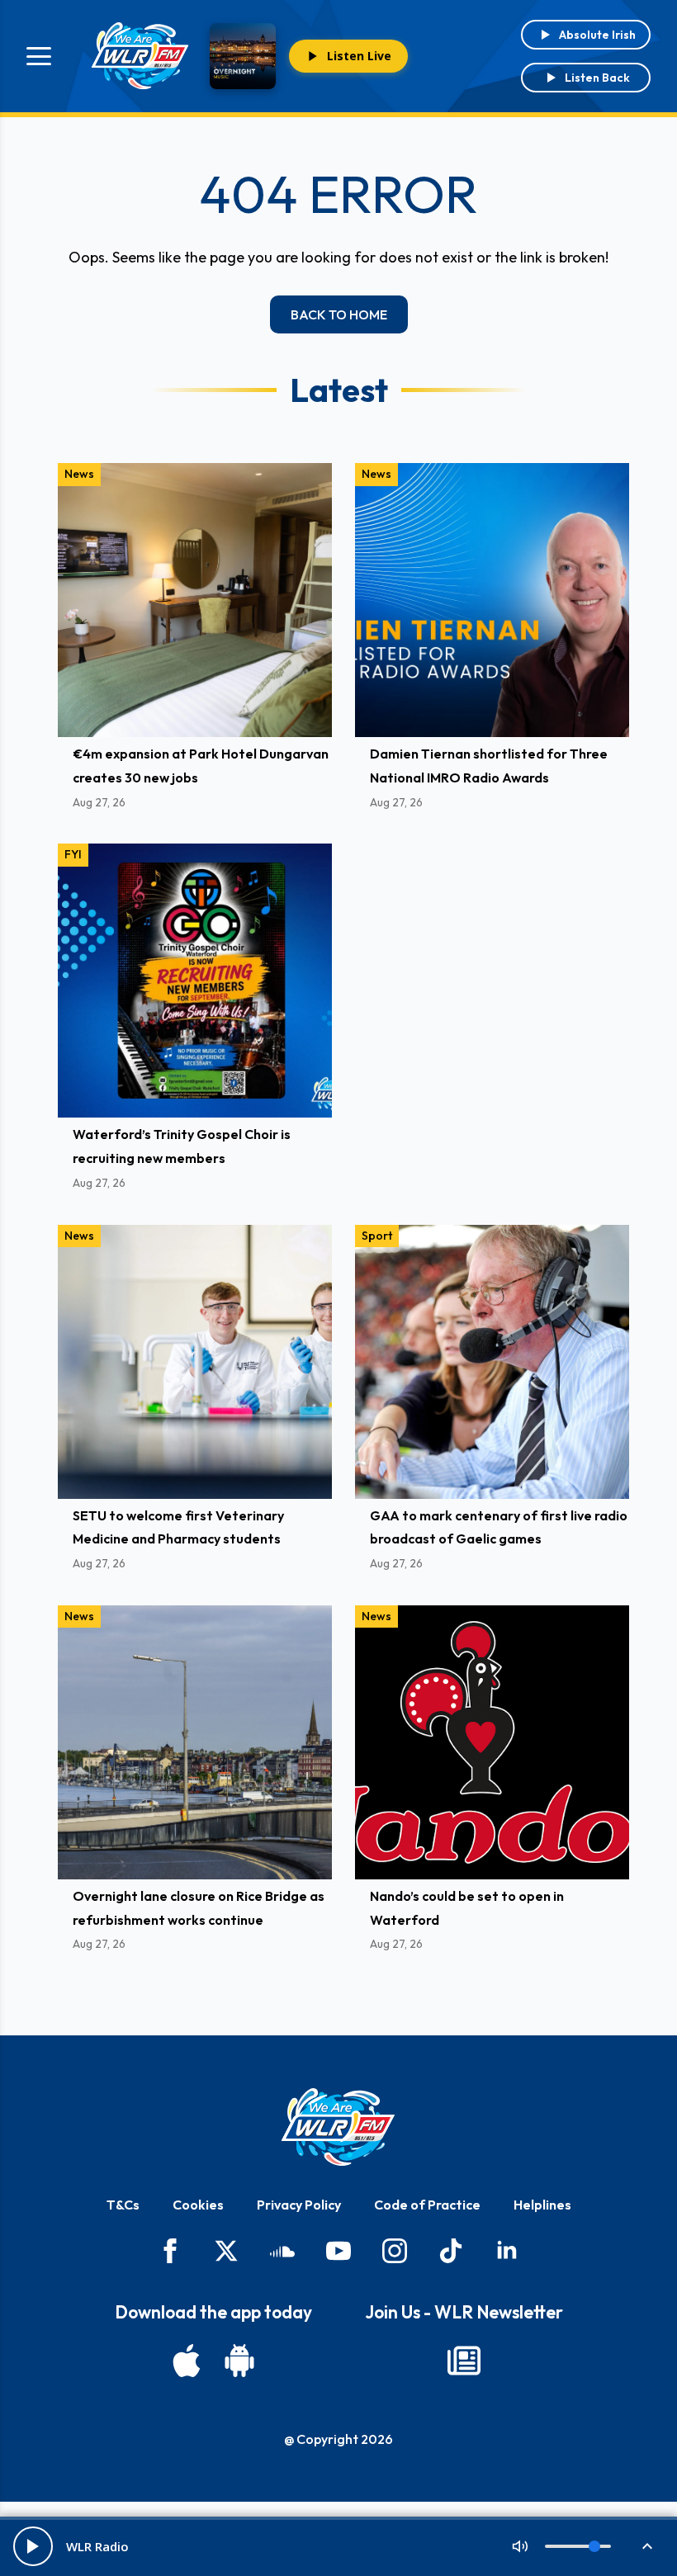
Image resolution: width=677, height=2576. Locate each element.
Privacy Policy (299, 2205)
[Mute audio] (520, 2546)
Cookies (198, 2205)
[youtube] (338, 2251)
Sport (377, 1236)
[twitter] (226, 2251)
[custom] (282, 2251)
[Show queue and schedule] (647, 2546)
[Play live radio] (33, 2546)
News (79, 474)
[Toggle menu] (39, 56)
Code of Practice (427, 2205)
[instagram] (395, 2251)
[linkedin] (507, 2251)
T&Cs (123, 2205)
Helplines (542, 2205)
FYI (73, 854)
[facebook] (170, 2251)
